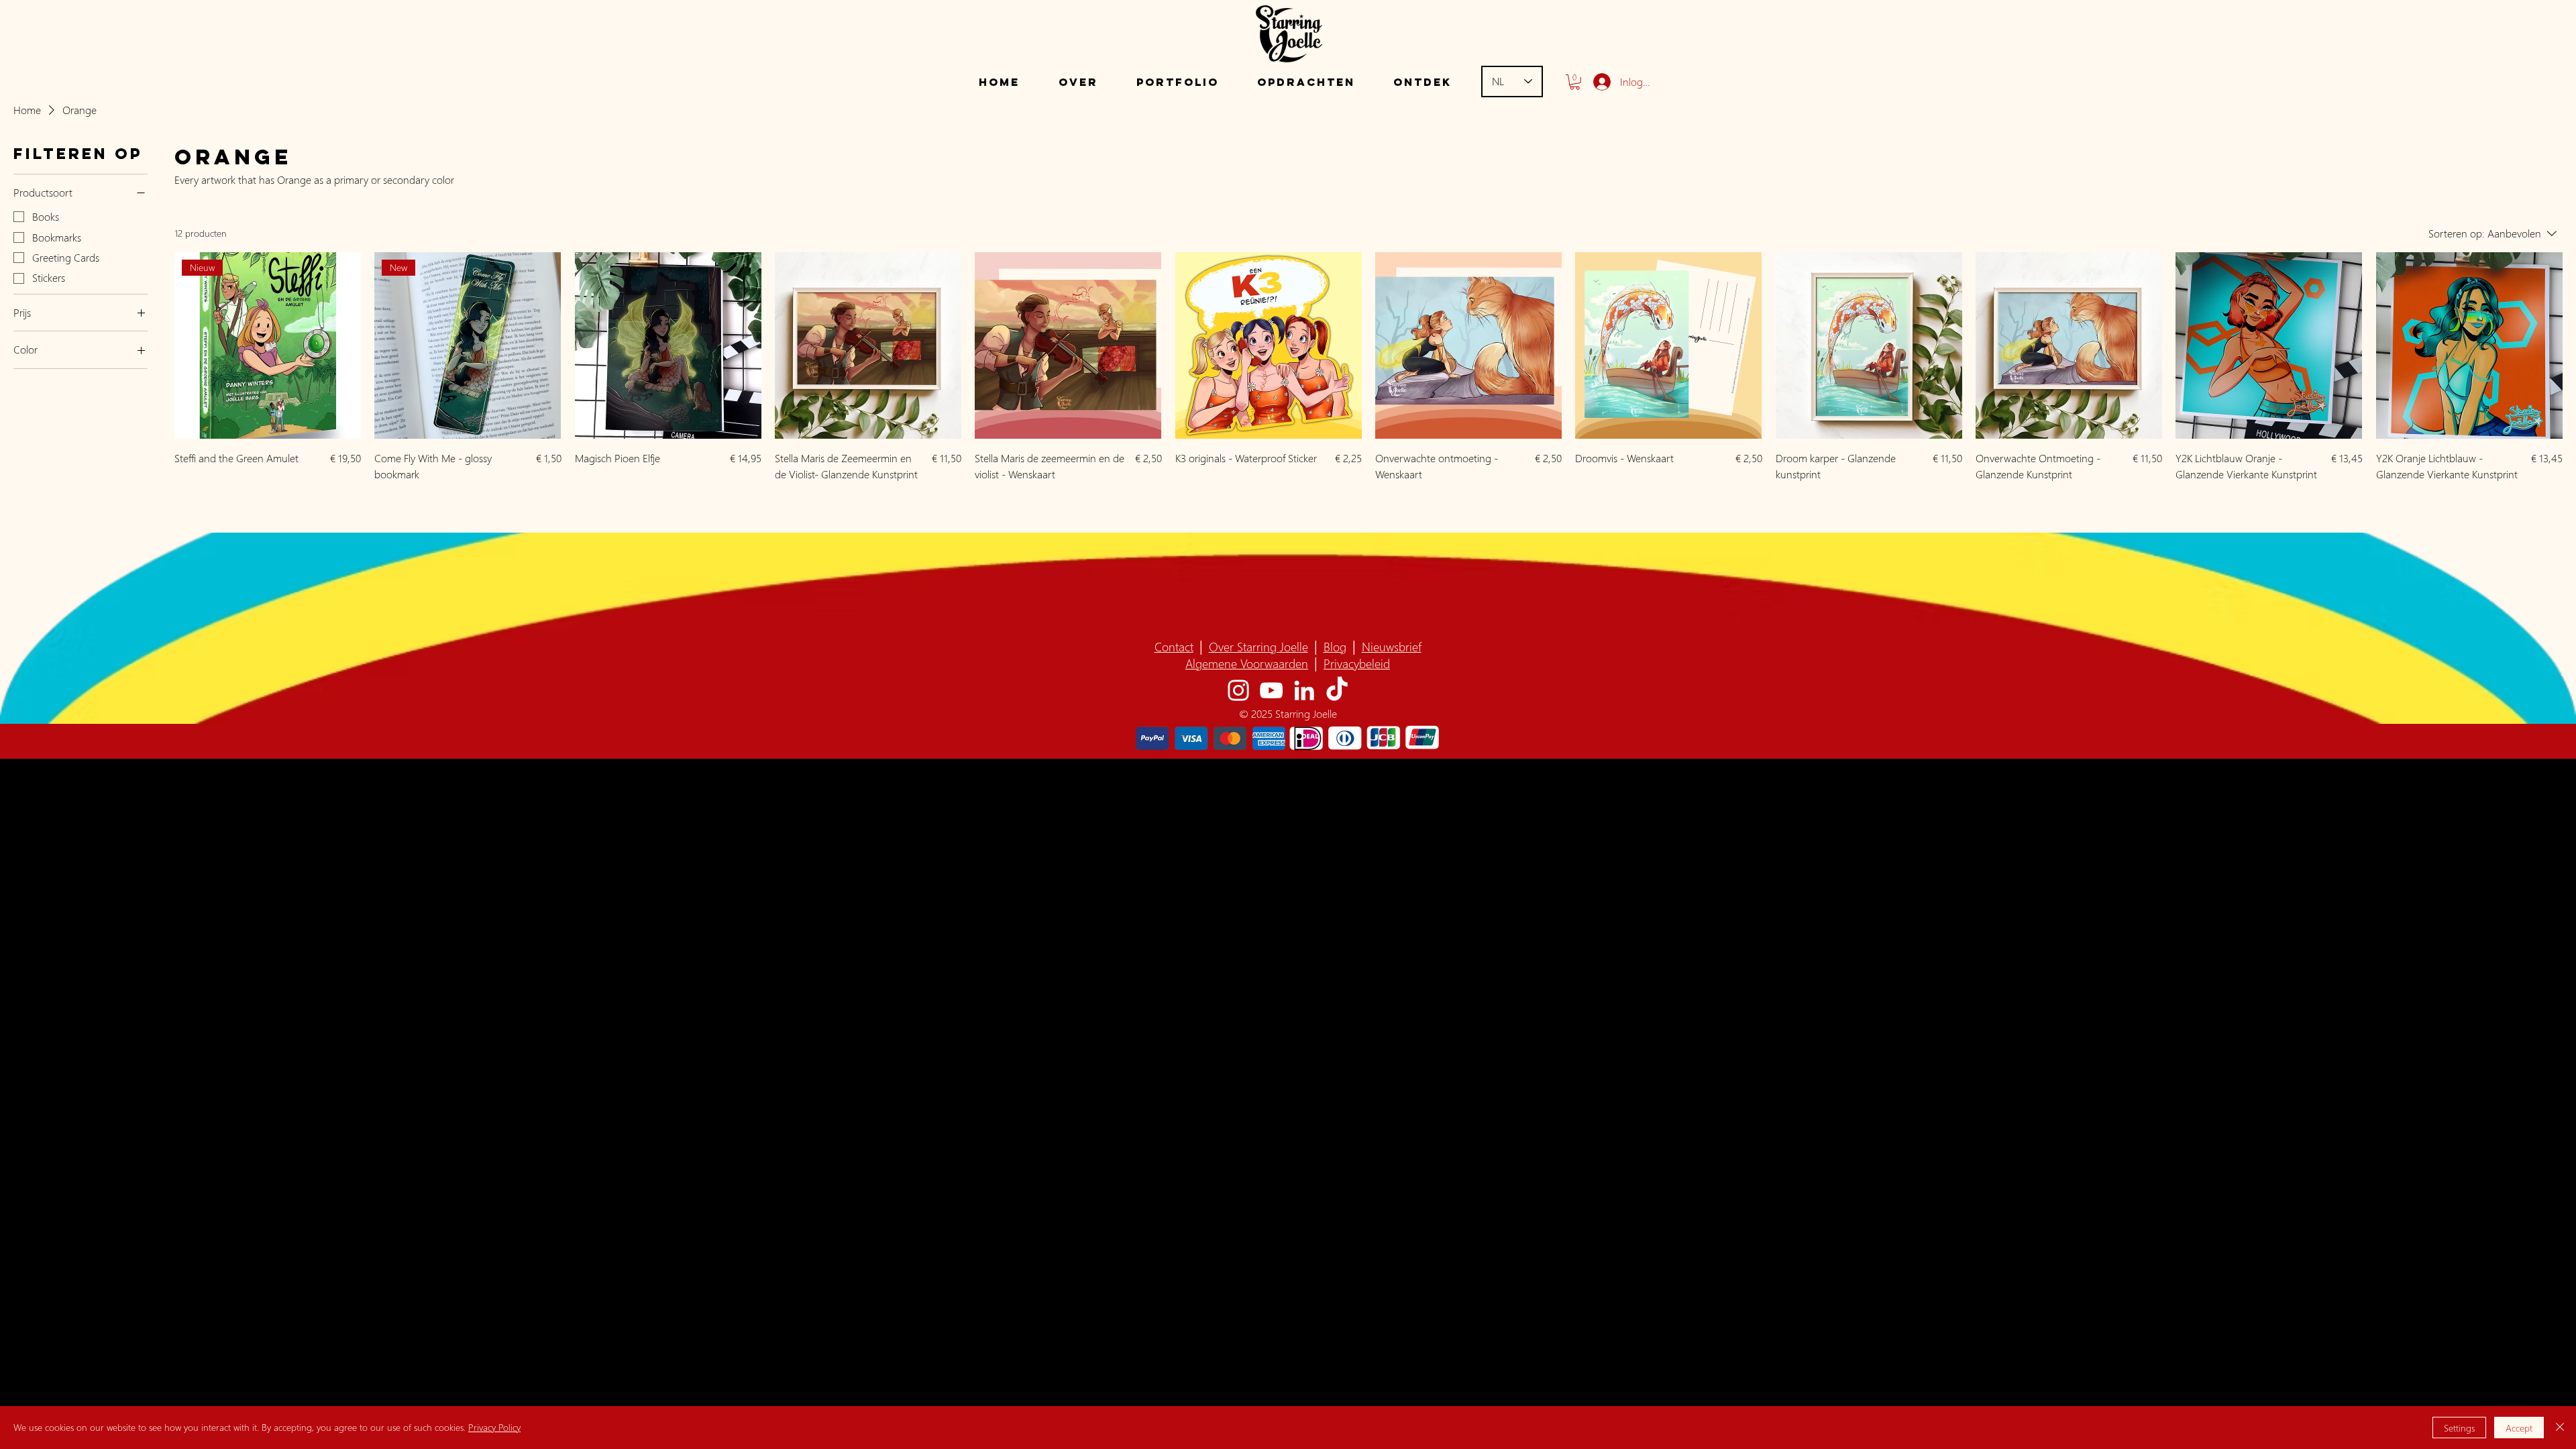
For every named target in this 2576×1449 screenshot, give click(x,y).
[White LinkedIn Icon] (1304, 690)
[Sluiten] (2560, 1428)
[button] (1177, 82)
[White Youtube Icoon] (1271, 690)
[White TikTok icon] (1337, 690)
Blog (1335, 646)
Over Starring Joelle (1258, 646)
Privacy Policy (494, 1427)
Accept (2519, 1428)
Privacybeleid (1357, 663)
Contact (1174, 646)
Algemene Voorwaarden (1247, 663)
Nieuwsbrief (1392, 646)
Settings (2459, 1428)
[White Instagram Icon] (1238, 690)
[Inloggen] (1600, 82)
